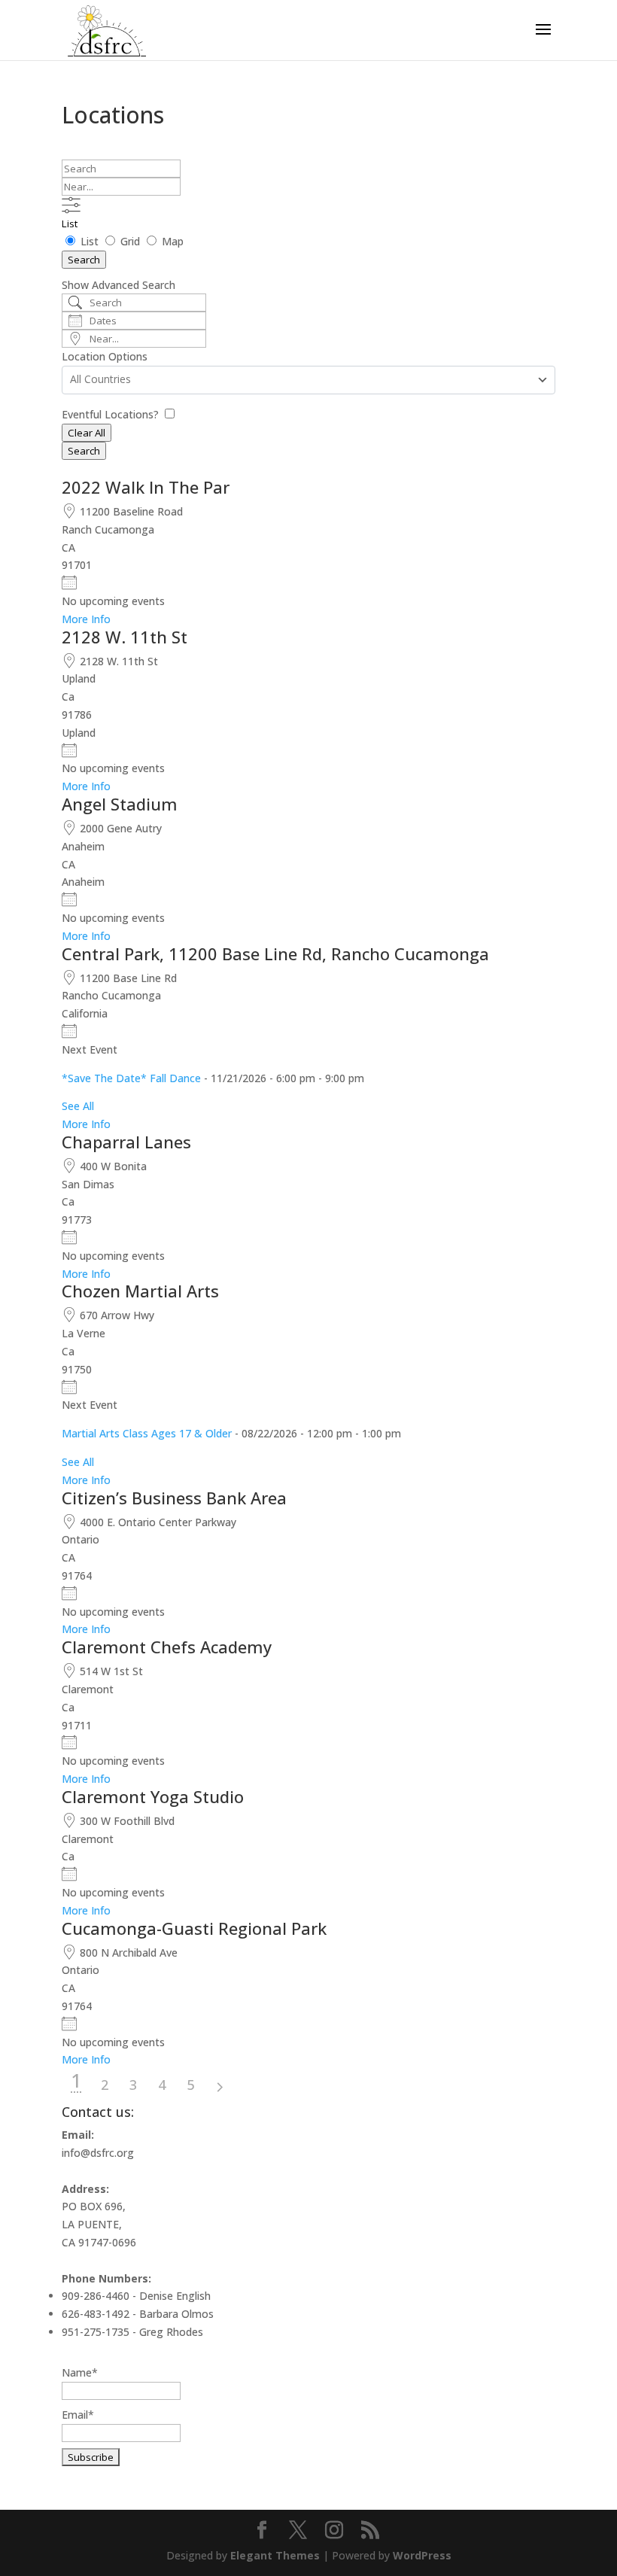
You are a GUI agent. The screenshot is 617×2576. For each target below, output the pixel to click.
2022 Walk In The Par (146, 487)
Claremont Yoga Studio (153, 1796)
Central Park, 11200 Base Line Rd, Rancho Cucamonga (275, 953)
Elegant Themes (275, 2555)
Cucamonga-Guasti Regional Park (194, 1928)
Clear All (87, 433)
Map (171, 241)
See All (78, 1106)
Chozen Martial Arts (140, 1291)
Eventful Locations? (112, 414)
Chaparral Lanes (126, 1142)
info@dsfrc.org (98, 2153)
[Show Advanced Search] (71, 205)
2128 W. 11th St (125, 637)
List (70, 224)
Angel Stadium (120, 804)
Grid (130, 241)
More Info (86, 619)
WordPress (422, 2555)
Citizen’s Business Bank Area (174, 1498)
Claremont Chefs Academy (167, 1647)
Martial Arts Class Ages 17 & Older (147, 1433)
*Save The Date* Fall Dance (131, 1078)
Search (84, 260)
